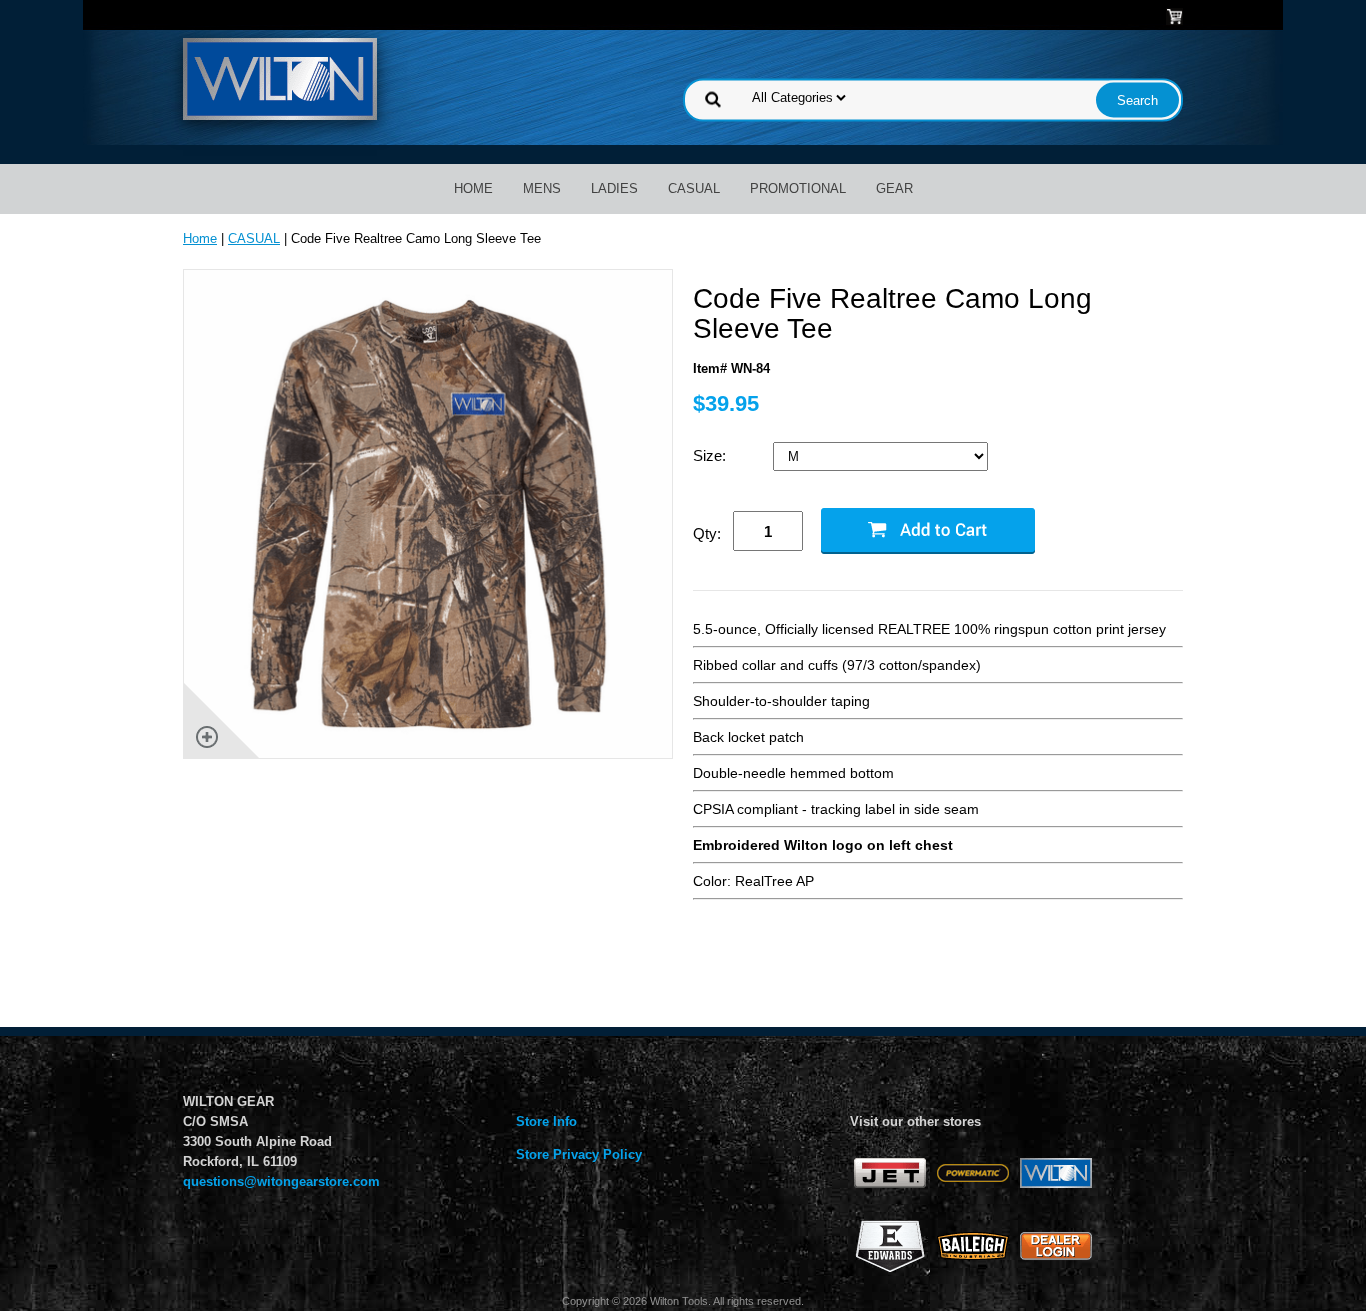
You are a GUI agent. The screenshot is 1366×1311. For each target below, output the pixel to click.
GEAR (894, 188)
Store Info (546, 1121)
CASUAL (694, 188)
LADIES (614, 188)
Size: (711, 455)
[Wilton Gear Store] (280, 77)
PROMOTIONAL (798, 188)
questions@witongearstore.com (281, 1181)
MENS (542, 188)
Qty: (707, 533)
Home (473, 188)
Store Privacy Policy (579, 1154)
